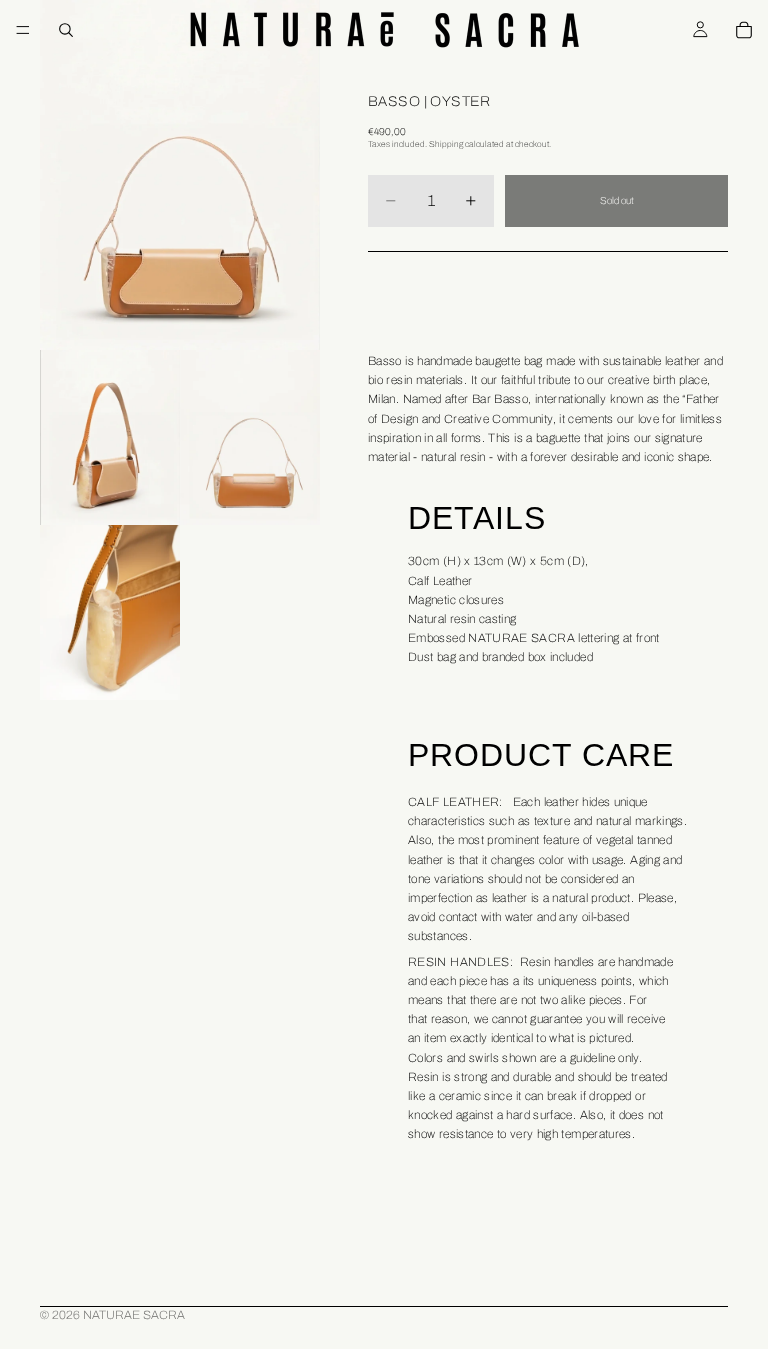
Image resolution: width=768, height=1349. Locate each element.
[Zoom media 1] (180, 175)
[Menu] (23, 30)
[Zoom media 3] (250, 437)
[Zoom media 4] (110, 612)
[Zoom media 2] (110, 437)
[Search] (66, 30)
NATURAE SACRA (134, 1315)
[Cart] (744, 30)
